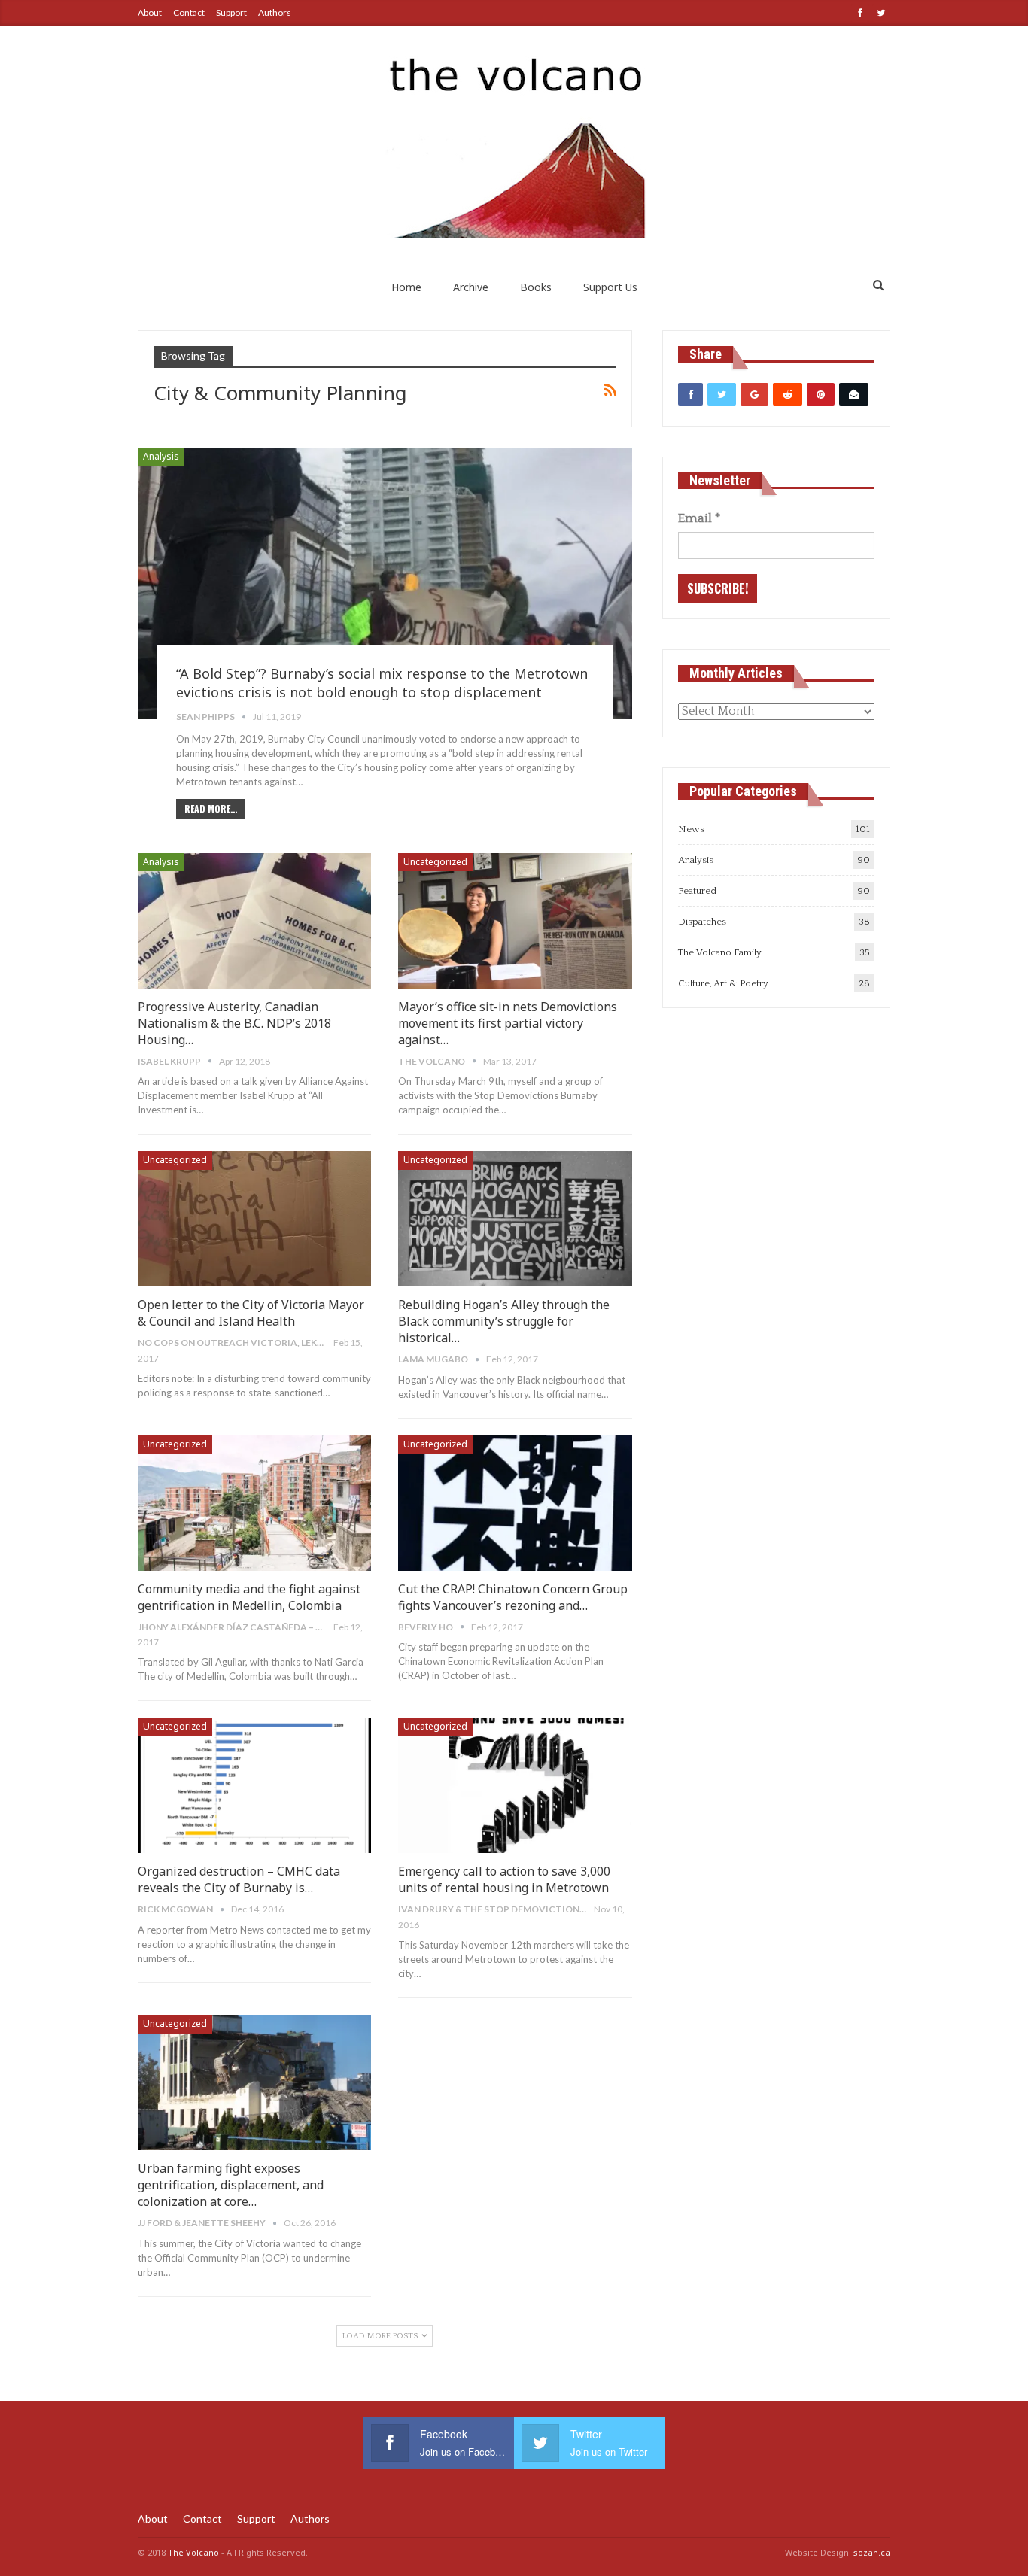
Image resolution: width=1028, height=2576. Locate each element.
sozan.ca (872, 2552)
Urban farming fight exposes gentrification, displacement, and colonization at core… (231, 2185)
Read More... (211, 808)
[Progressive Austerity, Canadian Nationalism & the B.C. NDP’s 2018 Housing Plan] (254, 921)
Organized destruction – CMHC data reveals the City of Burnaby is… (239, 1879)
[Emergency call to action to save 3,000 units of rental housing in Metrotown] (515, 1785)
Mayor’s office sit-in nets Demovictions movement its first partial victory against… (508, 1023)
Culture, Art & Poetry (723, 983)
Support (231, 12)
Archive (471, 287)
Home (406, 287)
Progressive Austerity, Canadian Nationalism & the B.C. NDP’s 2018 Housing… (234, 1023)
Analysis (161, 456)
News (691, 829)
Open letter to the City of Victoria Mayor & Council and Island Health (251, 1313)
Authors (275, 12)
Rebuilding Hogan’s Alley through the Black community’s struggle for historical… (504, 1321)
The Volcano (193, 2552)
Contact (189, 12)
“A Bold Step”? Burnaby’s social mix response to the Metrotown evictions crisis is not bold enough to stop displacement (382, 683)
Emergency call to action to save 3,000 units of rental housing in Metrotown (504, 1879)
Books (536, 287)
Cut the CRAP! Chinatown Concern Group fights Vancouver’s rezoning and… (513, 1597)
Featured (697, 891)
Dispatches (702, 922)
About (150, 12)
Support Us (610, 287)
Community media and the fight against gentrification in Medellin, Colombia (249, 1597)
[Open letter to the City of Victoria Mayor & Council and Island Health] (254, 1219)
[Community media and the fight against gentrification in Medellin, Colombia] (254, 1503)
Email (699, 518)
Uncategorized (435, 862)
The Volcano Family (720, 952)
